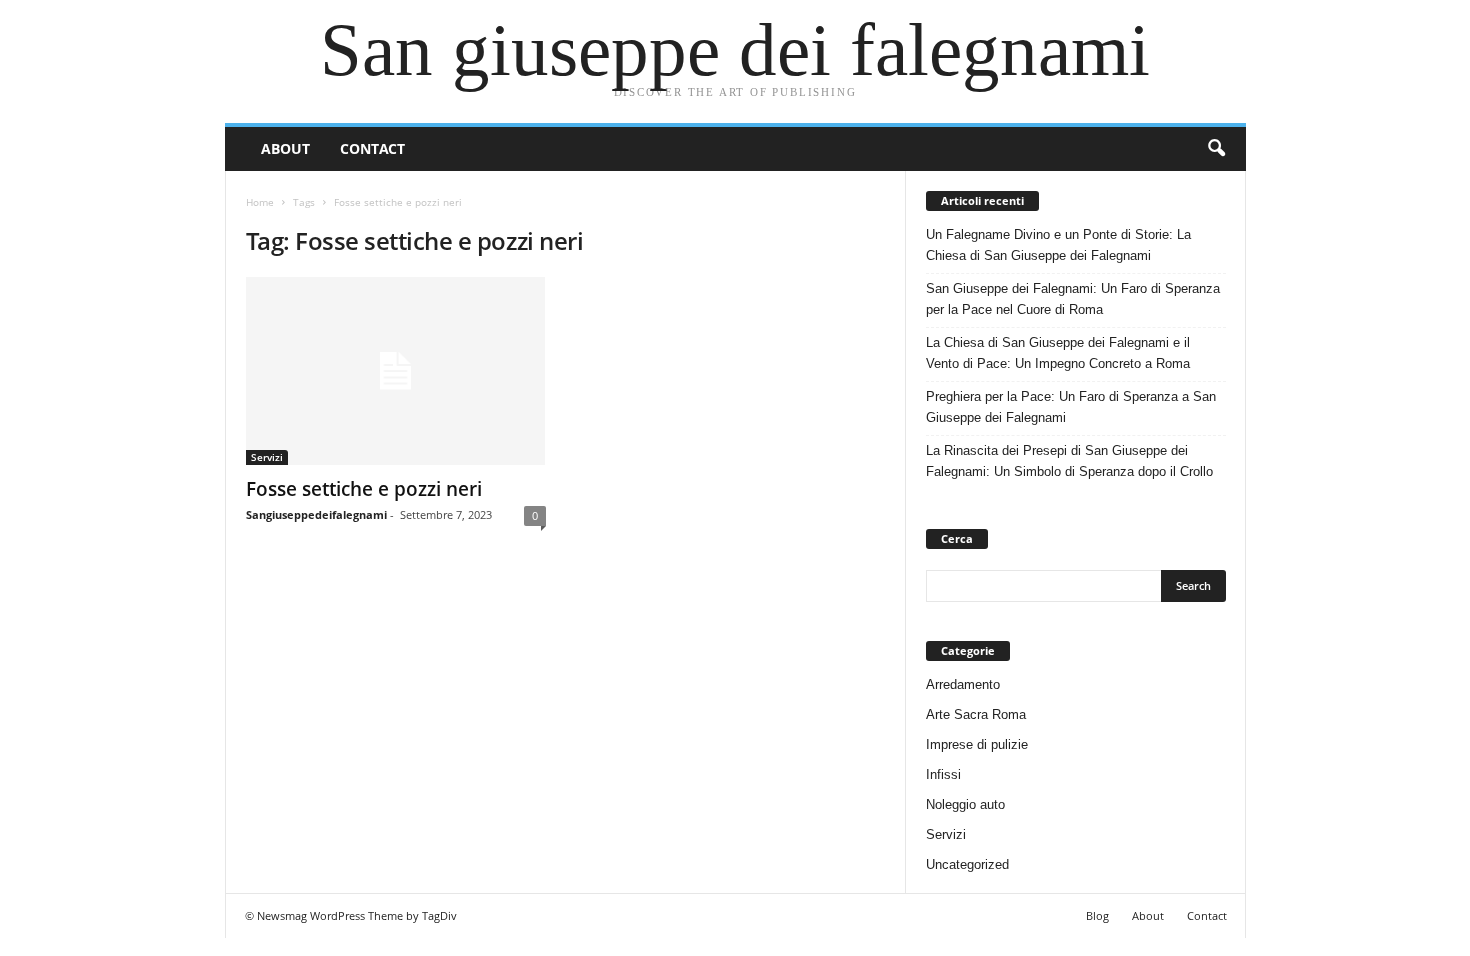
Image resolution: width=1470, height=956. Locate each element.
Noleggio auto (965, 804)
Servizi (267, 457)
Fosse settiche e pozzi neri (364, 489)
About (285, 148)
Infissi (943, 774)
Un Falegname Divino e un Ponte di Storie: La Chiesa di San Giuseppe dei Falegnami (1058, 245)
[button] (1216, 149)
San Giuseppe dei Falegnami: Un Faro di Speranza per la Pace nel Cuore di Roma (1073, 299)
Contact (372, 148)
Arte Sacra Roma (976, 714)
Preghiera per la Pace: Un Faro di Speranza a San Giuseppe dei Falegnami (1071, 407)
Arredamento (963, 684)
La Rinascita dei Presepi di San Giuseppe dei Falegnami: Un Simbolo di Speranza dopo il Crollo (1069, 461)
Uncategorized (967, 864)
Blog (1097, 915)
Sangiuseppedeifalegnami (316, 514)
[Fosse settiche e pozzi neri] (396, 371)
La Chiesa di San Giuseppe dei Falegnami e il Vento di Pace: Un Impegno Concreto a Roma (1058, 353)
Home (260, 202)
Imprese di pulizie (977, 744)
